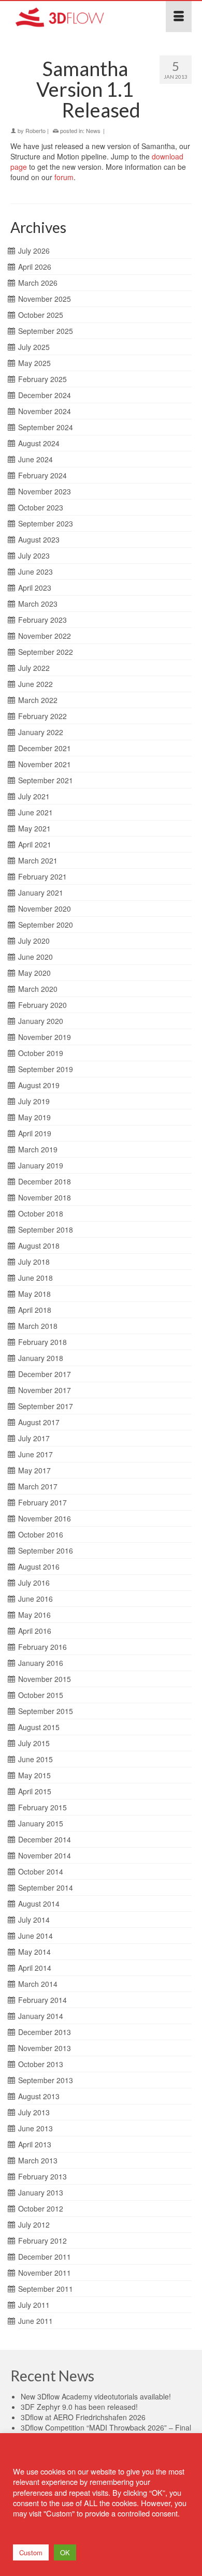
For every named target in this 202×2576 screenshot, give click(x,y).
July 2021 (34, 796)
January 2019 (41, 1165)
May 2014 (34, 1952)
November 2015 (45, 1679)
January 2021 (41, 892)
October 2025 (41, 315)
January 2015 (41, 1823)
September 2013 (46, 2080)
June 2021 (35, 812)
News (93, 130)
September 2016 (46, 1550)
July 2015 (34, 1743)
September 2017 (46, 1406)
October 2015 (41, 1695)
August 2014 (39, 1904)
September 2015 (46, 1711)
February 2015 (42, 1807)
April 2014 (35, 1968)
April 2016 (35, 1631)
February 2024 (42, 475)
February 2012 (42, 2241)
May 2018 (34, 1294)
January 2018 (41, 1358)
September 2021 (46, 780)
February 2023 (42, 620)
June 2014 (35, 1936)
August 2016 (39, 1567)
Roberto (35, 130)
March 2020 (38, 989)
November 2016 (45, 1518)
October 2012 (41, 2208)
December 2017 (45, 1374)
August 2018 (39, 1246)
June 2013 (35, 2128)
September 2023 (46, 523)
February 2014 (42, 2000)
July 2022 (34, 668)
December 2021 (45, 748)
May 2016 (34, 1615)
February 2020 (42, 1005)
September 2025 (46, 331)
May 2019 (34, 1117)
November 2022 (45, 636)
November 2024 (45, 411)
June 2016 (35, 1599)
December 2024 (45, 395)
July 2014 (34, 1920)
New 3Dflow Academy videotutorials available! (96, 2396)
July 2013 (34, 2112)
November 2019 (45, 1037)
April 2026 (35, 267)
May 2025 (34, 363)
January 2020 (41, 1021)
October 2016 (41, 1534)
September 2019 (46, 1069)
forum (64, 177)
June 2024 (35, 459)
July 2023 (34, 555)
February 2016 (42, 1647)
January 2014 (41, 2016)
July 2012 (34, 2224)
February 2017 (42, 1502)
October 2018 (41, 1213)
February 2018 (42, 1342)
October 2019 (41, 1053)
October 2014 (41, 1871)
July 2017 (34, 1438)
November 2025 (45, 299)
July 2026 (34, 251)
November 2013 (45, 2048)
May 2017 (34, 1470)
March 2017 (38, 1486)
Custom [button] (31, 2552)
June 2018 (35, 1278)
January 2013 (41, 2192)
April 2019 (35, 1133)
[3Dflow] (76, 17)
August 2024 (39, 443)
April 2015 (35, 1791)
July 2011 (34, 2305)
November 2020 (45, 909)
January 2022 (41, 732)
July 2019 (34, 1101)
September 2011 (46, 2289)
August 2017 (39, 1422)
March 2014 (38, 1984)
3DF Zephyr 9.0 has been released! (79, 2407)
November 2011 (45, 2273)
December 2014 (45, 1839)
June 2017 (35, 1454)
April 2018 (35, 1310)
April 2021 (35, 844)
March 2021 (38, 860)
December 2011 (45, 2257)
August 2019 (39, 1085)
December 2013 (45, 2032)
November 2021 (45, 764)
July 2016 (34, 1583)
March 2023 (38, 604)
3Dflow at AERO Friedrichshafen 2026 (83, 2417)
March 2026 (38, 283)
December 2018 (45, 1181)
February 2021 (42, 876)
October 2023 (41, 507)
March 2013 (38, 2160)
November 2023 (45, 491)
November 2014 (45, 1855)
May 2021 (34, 828)
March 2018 (38, 1326)
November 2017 (45, 1390)
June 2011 (35, 2321)
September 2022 (46, 652)
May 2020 (34, 973)
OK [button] (65, 2552)
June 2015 (35, 1759)
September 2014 (46, 1887)
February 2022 (42, 716)
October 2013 (41, 2064)
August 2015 (39, 1727)
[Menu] (179, 17)
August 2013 (39, 2096)
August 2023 (39, 539)
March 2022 (38, 700)
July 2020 (34, 941)
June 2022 (35, 684)
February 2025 (42, 379)
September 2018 (46, 1230)
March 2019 (38, 1149)
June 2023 (35, 572)
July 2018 (34, 1262)
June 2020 (35, 957)
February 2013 (42, 2176)
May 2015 (34, 1775)
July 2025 (34, 347)
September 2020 (46, 925)
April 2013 (35, 2144)
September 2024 (46, 427)
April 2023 (35, 588)
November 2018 (45, 1197)
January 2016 (41, 1663)
